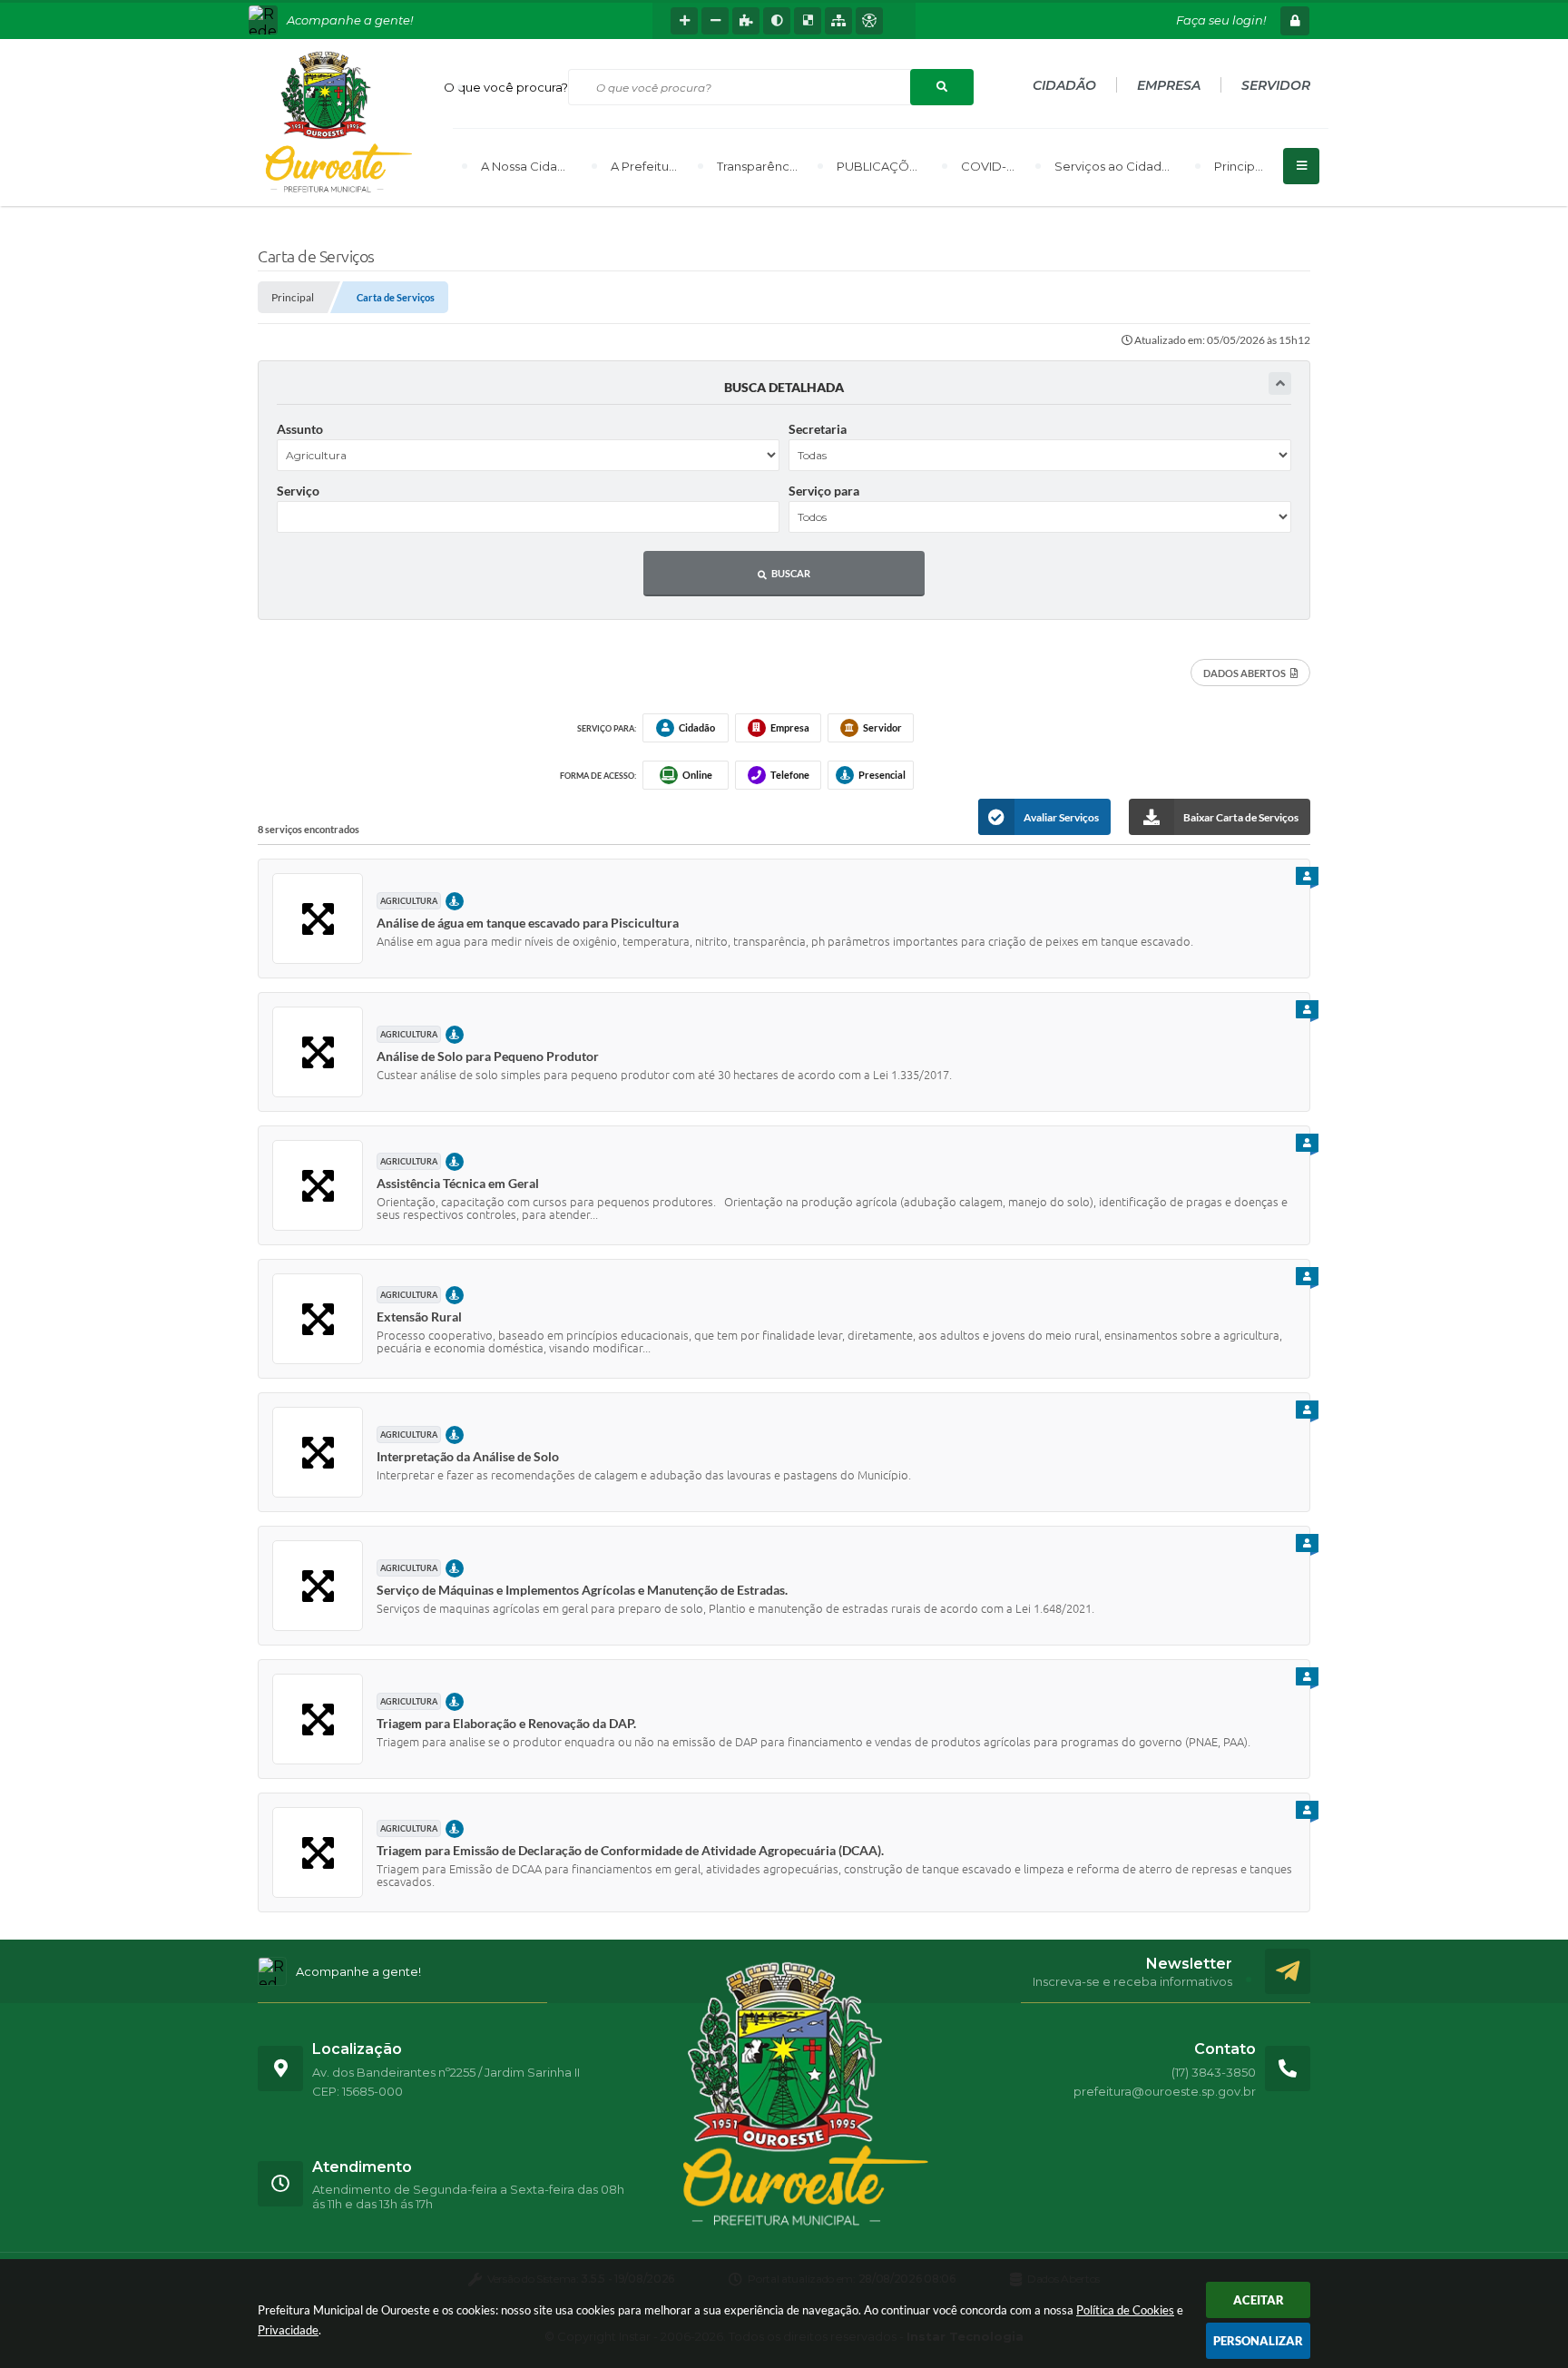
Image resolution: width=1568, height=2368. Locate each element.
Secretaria (818, 429)
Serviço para (824, 491)
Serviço (298, 491)
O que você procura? (506, 87)
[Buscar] (942, 87)
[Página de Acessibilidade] (869, 21)
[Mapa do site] (838, 21)
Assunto (300, 429)
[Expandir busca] (1280, 383)
